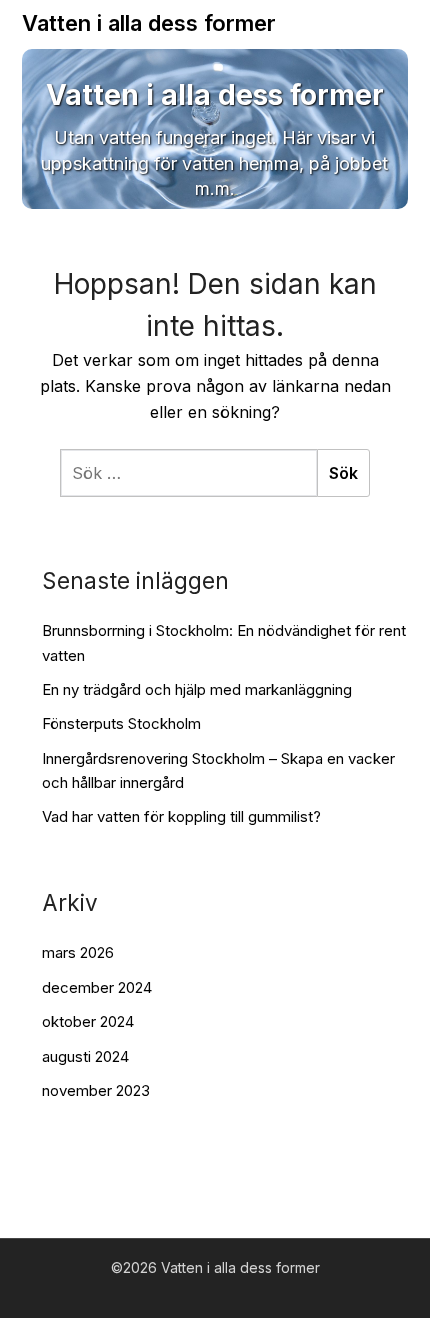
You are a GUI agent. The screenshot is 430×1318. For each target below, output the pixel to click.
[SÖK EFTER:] (188, 473)
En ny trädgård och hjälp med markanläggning (197, 689)
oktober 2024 (88, 1021)
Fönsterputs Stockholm (121, 723)
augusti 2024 (85, 1056)
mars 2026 (78, 952)
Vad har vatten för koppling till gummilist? (181, 816)
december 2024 (97, 987)
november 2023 (96, 1090)
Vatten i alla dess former (149, 23)
